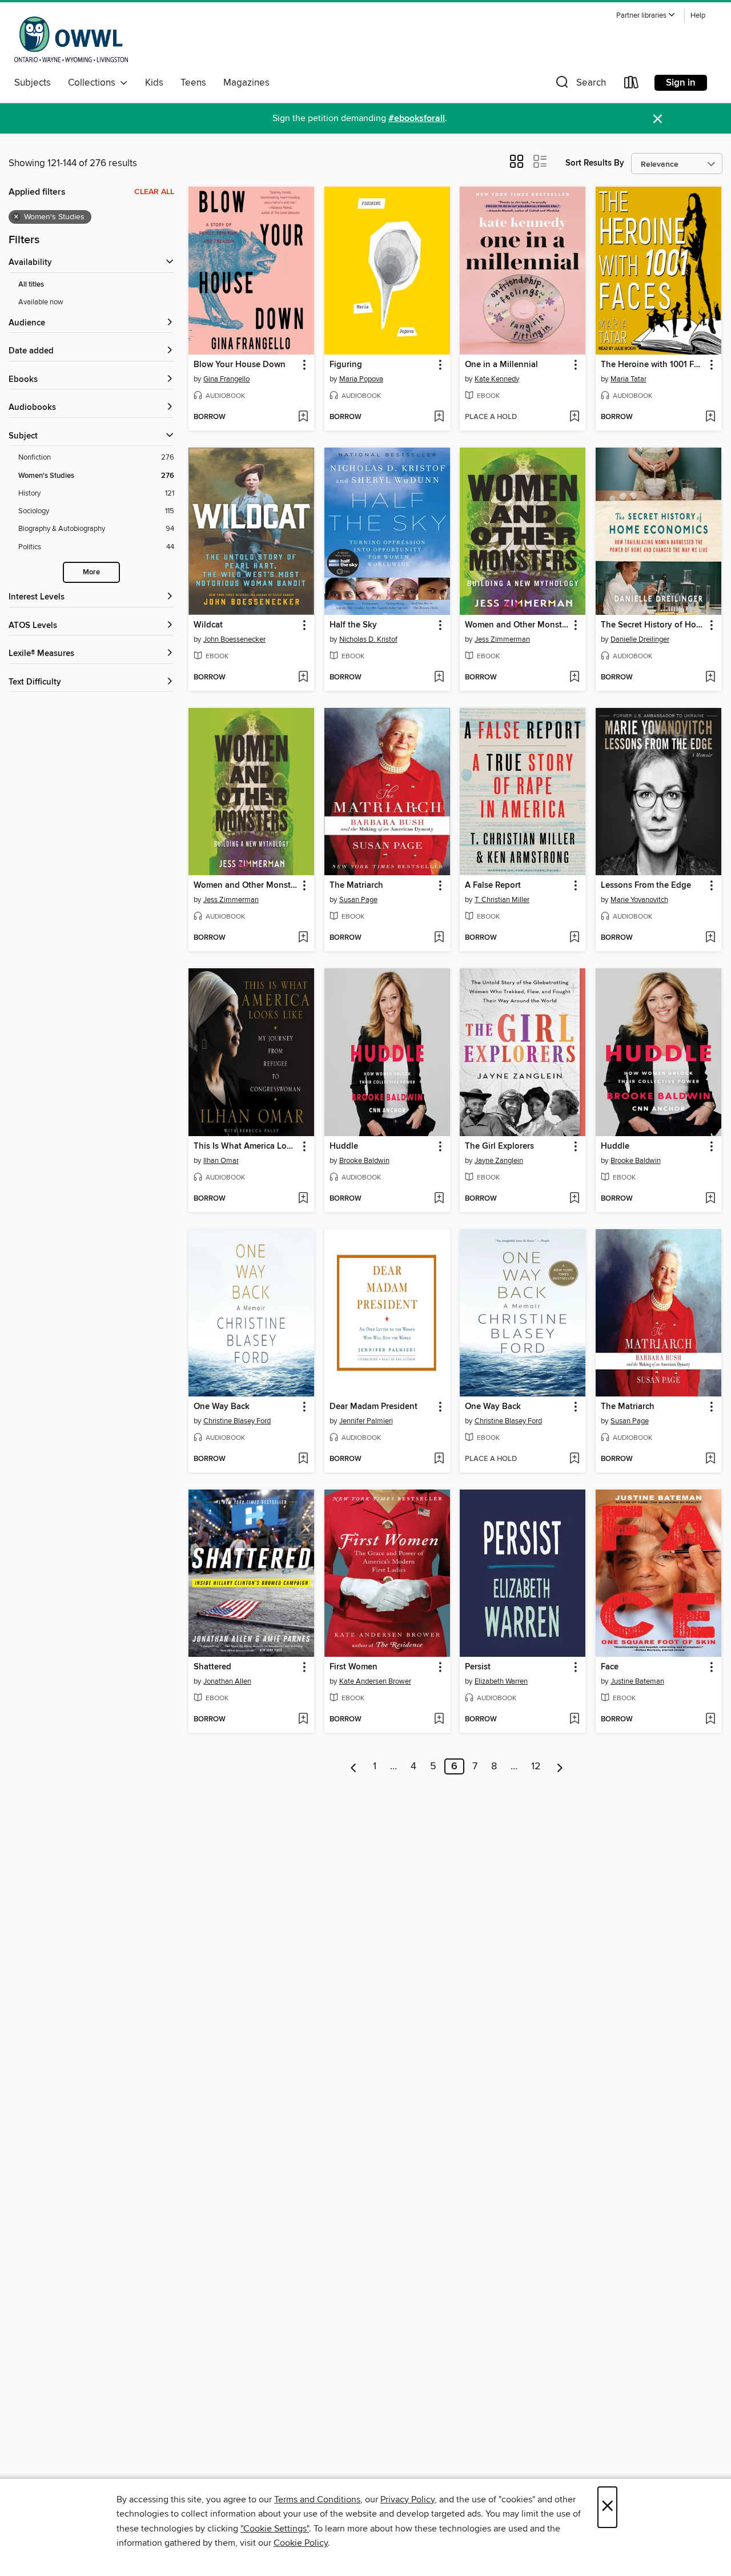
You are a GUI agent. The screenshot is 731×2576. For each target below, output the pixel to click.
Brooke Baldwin (364, 1161)
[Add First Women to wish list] (439, 1720)
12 (536, 1766)
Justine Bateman (637, 1681)
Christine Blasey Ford (237, 1421)
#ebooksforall (417, 118)
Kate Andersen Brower (375, 1681)
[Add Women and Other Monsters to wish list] (574, 678)
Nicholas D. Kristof (368, 639)
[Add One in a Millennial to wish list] (574, 417)
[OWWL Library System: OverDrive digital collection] (71, 39)
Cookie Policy (301, 2543)
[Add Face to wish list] (710, 1720)
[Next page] (560, 1766)
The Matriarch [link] (356, 885)
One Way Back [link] (222, 1407)
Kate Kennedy (497, 379)
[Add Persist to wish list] (574, 1720)
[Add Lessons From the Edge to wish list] (710, 938)
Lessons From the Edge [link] (646, 885)
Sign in (681, 83)
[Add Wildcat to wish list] (303, 678)
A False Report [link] (493, 885)
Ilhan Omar (221, 1161)
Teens (193, 83)
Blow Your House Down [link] (240, 365)
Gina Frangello (226, 379)
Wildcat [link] (208, 625)
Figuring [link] (346, 365)
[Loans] (632, 85)
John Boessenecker (234, 639)
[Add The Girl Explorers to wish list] (574, 1199)
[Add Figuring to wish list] (439, 417)
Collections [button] (94, 83)
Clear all (154, 192)
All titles (31, 285)
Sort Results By (595, 163)
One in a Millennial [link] (501, 365)
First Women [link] (354, 1667)
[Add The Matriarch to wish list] (439, 938)
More (91, 572)
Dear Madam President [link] (373, 1407)
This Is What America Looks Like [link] (246, 1146)
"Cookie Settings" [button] (275, 2529)
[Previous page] (354, 1766)
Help (698, 16)
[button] (646, 16)
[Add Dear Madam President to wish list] (439, 1459)
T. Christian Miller (502, 900)
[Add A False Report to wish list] (574, 938)
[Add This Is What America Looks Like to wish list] (303, 1199)
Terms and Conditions (317, 2499)
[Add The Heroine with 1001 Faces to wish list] (710, 417)
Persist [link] (478, 1667)
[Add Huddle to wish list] (439, 1199)
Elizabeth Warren (501, 1681)
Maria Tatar (628, 379)
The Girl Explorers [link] (499, 1146)
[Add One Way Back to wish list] (303, 1459)
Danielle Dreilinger (640, 639)
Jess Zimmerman (502, 639)
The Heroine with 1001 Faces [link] (653, 365)
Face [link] (610, 1667)
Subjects (33, 83)
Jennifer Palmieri (366, 1421)
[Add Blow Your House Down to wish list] (303, 417)
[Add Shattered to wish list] (303, 1720)
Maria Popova (361, 379)
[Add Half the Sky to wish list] (439, 678)
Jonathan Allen (227, 1681)
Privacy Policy (407, 2499)
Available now (41, 302)
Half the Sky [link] (353, 625)
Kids (154, 83)
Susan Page (358, 900)
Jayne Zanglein (499, 1161)
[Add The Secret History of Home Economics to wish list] (710, 678)
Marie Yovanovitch (639, 900)
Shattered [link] (212, 1667)
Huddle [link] (344, 1146)
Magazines (246, 83)
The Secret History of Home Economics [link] (653, 625)
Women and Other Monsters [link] (517, 625)
